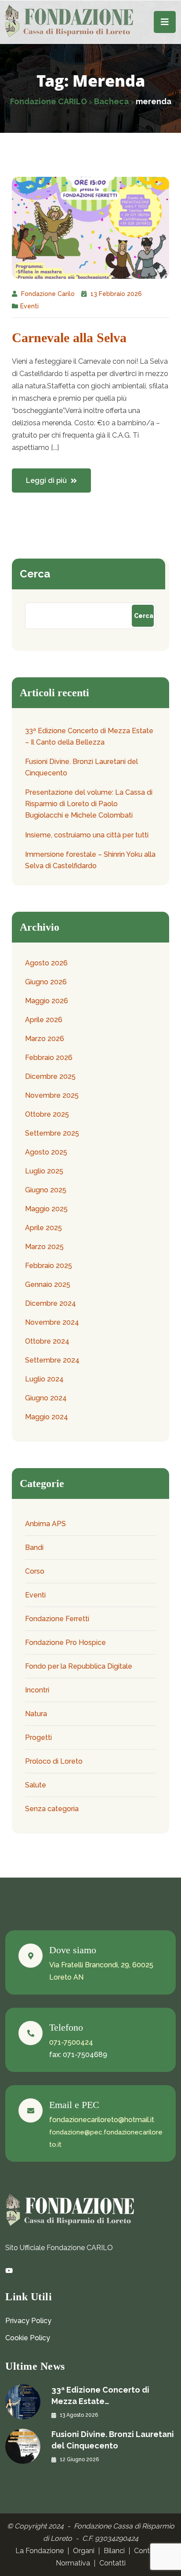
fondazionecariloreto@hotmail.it (102, 2120)
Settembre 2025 (52, 1133)
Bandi (34, 1547)
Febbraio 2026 (49, 1058)
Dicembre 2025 (50, 1076)
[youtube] (9, 2271)
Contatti (112, 2563)
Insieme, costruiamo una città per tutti (87, 835)
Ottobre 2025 (47, 1114)
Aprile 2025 (43, 1228)
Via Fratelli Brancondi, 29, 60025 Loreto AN (101, 1971)
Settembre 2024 (52, 1360)
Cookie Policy (28, 2338)
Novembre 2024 (52, 1322)
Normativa (73, 2563)
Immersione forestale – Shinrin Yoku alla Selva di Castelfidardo (90, 860)
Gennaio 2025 (48, 1284)
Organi (84, 2551)
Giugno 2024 (46, 1398)
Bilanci (114, 2551)
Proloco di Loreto (54, 1761)
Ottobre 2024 (47, 1341)
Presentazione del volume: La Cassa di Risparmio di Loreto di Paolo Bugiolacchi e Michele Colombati (89, 804)
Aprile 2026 (44, 1020)
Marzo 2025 (44, 1247)
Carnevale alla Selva (69, 338)
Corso (35, 1571)
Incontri (37, 1690)
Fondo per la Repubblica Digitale (79, 1666)
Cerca (35, 574)
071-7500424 (71, 2042)
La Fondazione (40, 2551)
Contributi (150, 2551)
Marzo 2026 (45, 1039)
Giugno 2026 (46, 982)
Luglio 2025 (44, 1171)
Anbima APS (45, 1524)
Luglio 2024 (44, 1379)
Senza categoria (52, 1809)
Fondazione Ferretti (57, 1619)
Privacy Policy (28, 2321)
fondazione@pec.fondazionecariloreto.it (106, 2138)
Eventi (29, 306)
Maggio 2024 (47, 1417)
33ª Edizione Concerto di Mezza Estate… (100, 2395)
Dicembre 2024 (51, 1303)
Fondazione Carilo (48, 294)
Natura (36, 1714)
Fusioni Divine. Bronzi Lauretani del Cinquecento (81, 767)
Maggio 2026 (47, 1001)
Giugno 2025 (46, 1190)
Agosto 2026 (46, 963)
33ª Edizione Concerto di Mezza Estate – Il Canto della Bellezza (89, 736)
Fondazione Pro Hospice (65, 1642)
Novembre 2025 (52, 1095)
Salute (36, 1785)
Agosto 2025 (46, 1152)
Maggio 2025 (46, 1209)
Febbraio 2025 (49, 1266)
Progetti (38, 1737)
